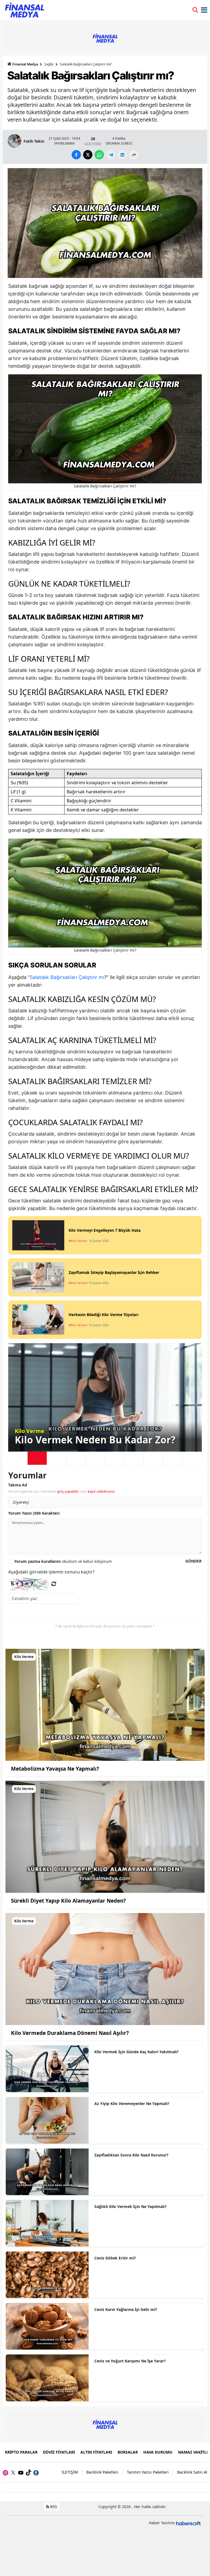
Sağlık (49, 64)
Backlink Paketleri (102, 2472)
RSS (53, 2507)
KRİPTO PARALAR (21, 2452)
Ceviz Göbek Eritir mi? (115, 2258)
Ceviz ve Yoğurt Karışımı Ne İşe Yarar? (130, 2361)
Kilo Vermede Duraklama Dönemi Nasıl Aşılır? (70, 2033)
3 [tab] (57, 1458)
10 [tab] (192, 1458)
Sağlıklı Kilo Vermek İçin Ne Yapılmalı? (130, 2206)
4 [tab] (76, 1458)
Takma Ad (18, 1485)
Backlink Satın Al (192, 2472)
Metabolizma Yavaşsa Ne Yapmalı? (55, 1769)
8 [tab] (153, 1458)
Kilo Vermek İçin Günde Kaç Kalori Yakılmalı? (136, 2052)
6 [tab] (115, 1458)
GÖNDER (193, 1561)
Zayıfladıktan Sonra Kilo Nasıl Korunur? (131, 2155)
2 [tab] (37, 1458)
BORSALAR (128, 2452)
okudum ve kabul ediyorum (63, 1561)
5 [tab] (95, 1458)
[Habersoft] (188, 2523)
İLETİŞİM (70, 2472)
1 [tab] (18, 1458)
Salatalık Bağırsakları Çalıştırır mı (67, 977)
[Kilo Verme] (105, 1704)
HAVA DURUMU (158, 2452)
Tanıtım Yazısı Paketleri (148, 2472)
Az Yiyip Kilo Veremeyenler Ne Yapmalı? (132, 2103)
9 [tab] (173, 1458)
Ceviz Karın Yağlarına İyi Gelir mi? (126, 2309)
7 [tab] (134, 1458)
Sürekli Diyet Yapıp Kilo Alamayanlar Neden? (68, 1901)
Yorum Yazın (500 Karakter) (34, 1513)
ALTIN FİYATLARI (96, 2452)
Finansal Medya (25, 64)
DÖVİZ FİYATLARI (59, 2452)
